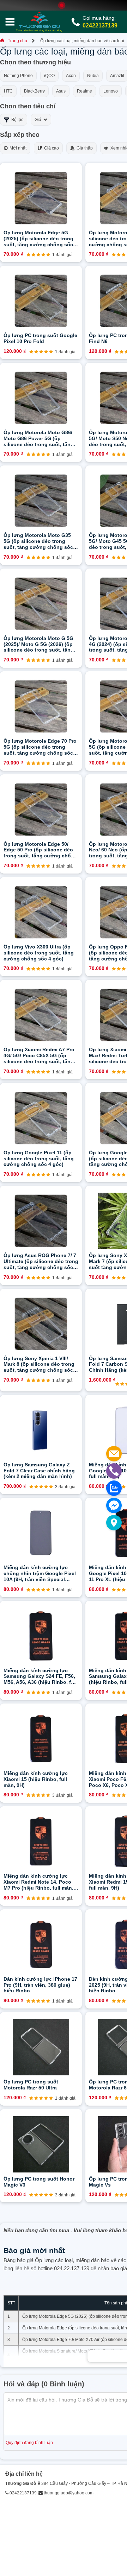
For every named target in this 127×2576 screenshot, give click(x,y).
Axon (71, 76)
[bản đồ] (114, 1523)
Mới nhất (17, 148)
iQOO (49, 76)
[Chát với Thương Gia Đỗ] (114, 1505)
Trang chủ (17, 41)
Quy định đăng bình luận (29, 2443)
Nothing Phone (18, 76)
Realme (84, 91)
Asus (61, 91)
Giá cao (50, 148)
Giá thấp (84, 148)
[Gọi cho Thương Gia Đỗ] (114, 1471)
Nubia (93, 76)
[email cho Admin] (114, 1454)
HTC (8, 91)
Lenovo (111, 91)
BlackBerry (34, 91)
